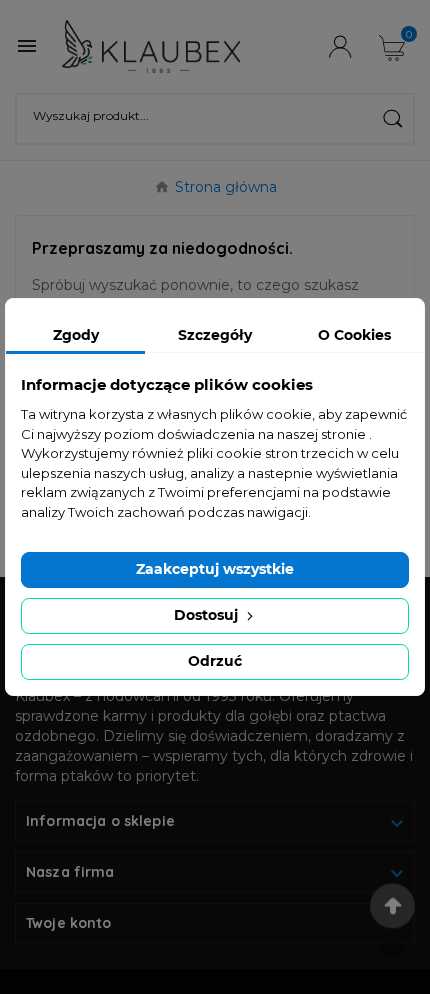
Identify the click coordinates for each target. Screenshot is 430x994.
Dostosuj (208, 615)
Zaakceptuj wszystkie (215, 569)
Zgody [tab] (76, 335)
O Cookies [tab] (354, 335)
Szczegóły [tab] (215, 335)
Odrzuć (215, 661)
